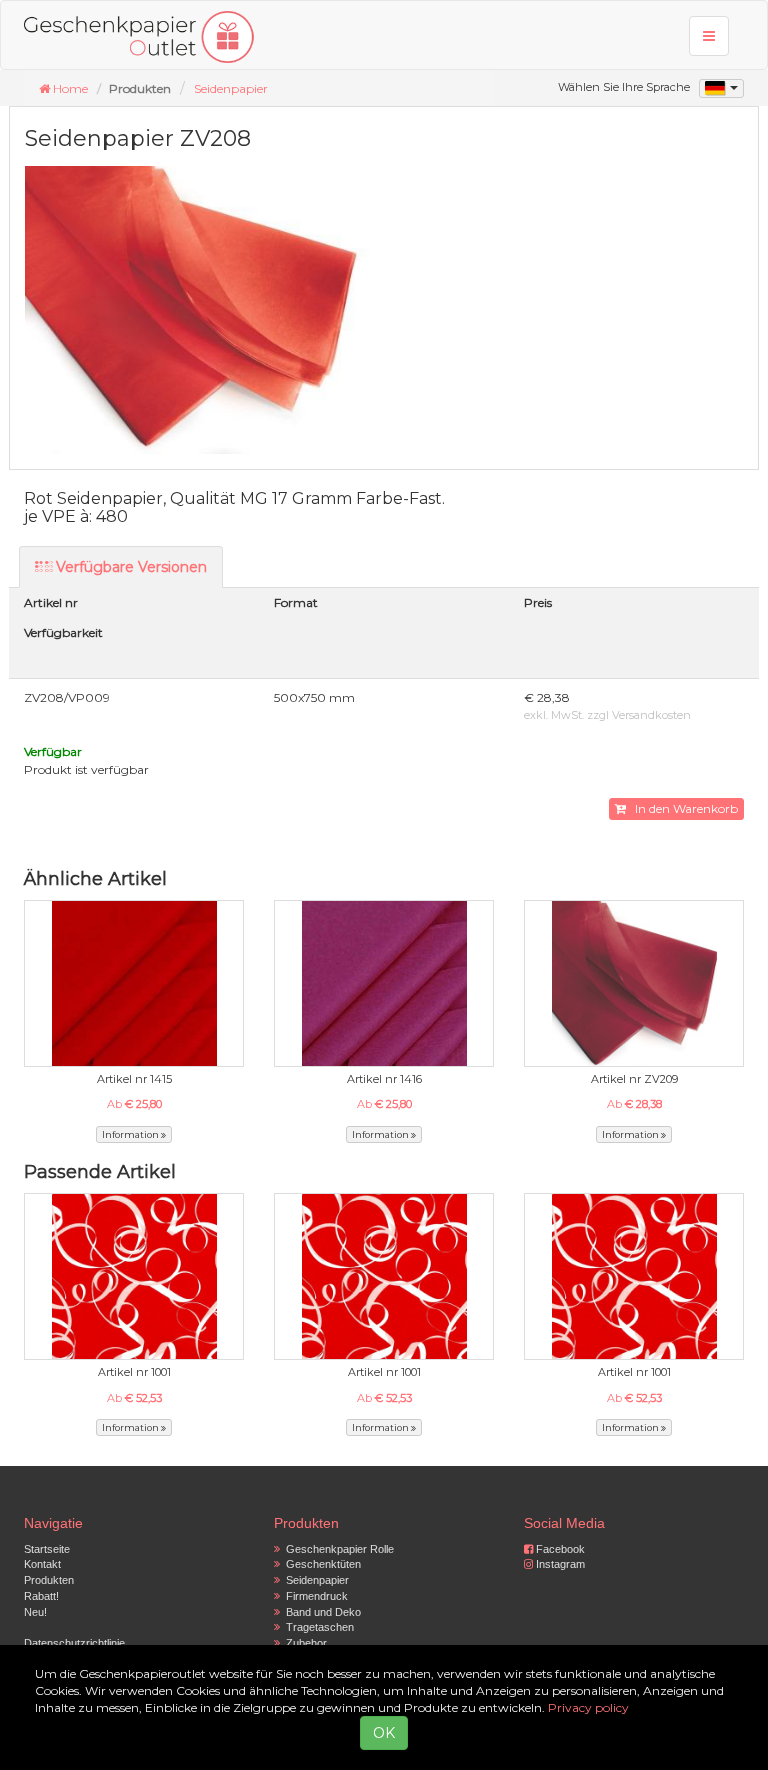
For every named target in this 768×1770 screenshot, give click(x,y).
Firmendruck (314, 1596)
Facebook (559, 1549)
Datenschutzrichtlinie (74, 1643)
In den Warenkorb (682, 808)
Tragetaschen (317, 1627)
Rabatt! (41, 1596)
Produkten (49, 1580)
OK (384, 1733)
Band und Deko (320, 1612)
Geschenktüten (320, 1564)
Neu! (35, 1612)
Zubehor (303, 1643)
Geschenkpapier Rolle (337, 1549)
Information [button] (131, 1134)
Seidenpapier (231, 88)
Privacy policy (588, 1707)
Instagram (559, 1564)
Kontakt (42, 1564)
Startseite (47, 1549)
